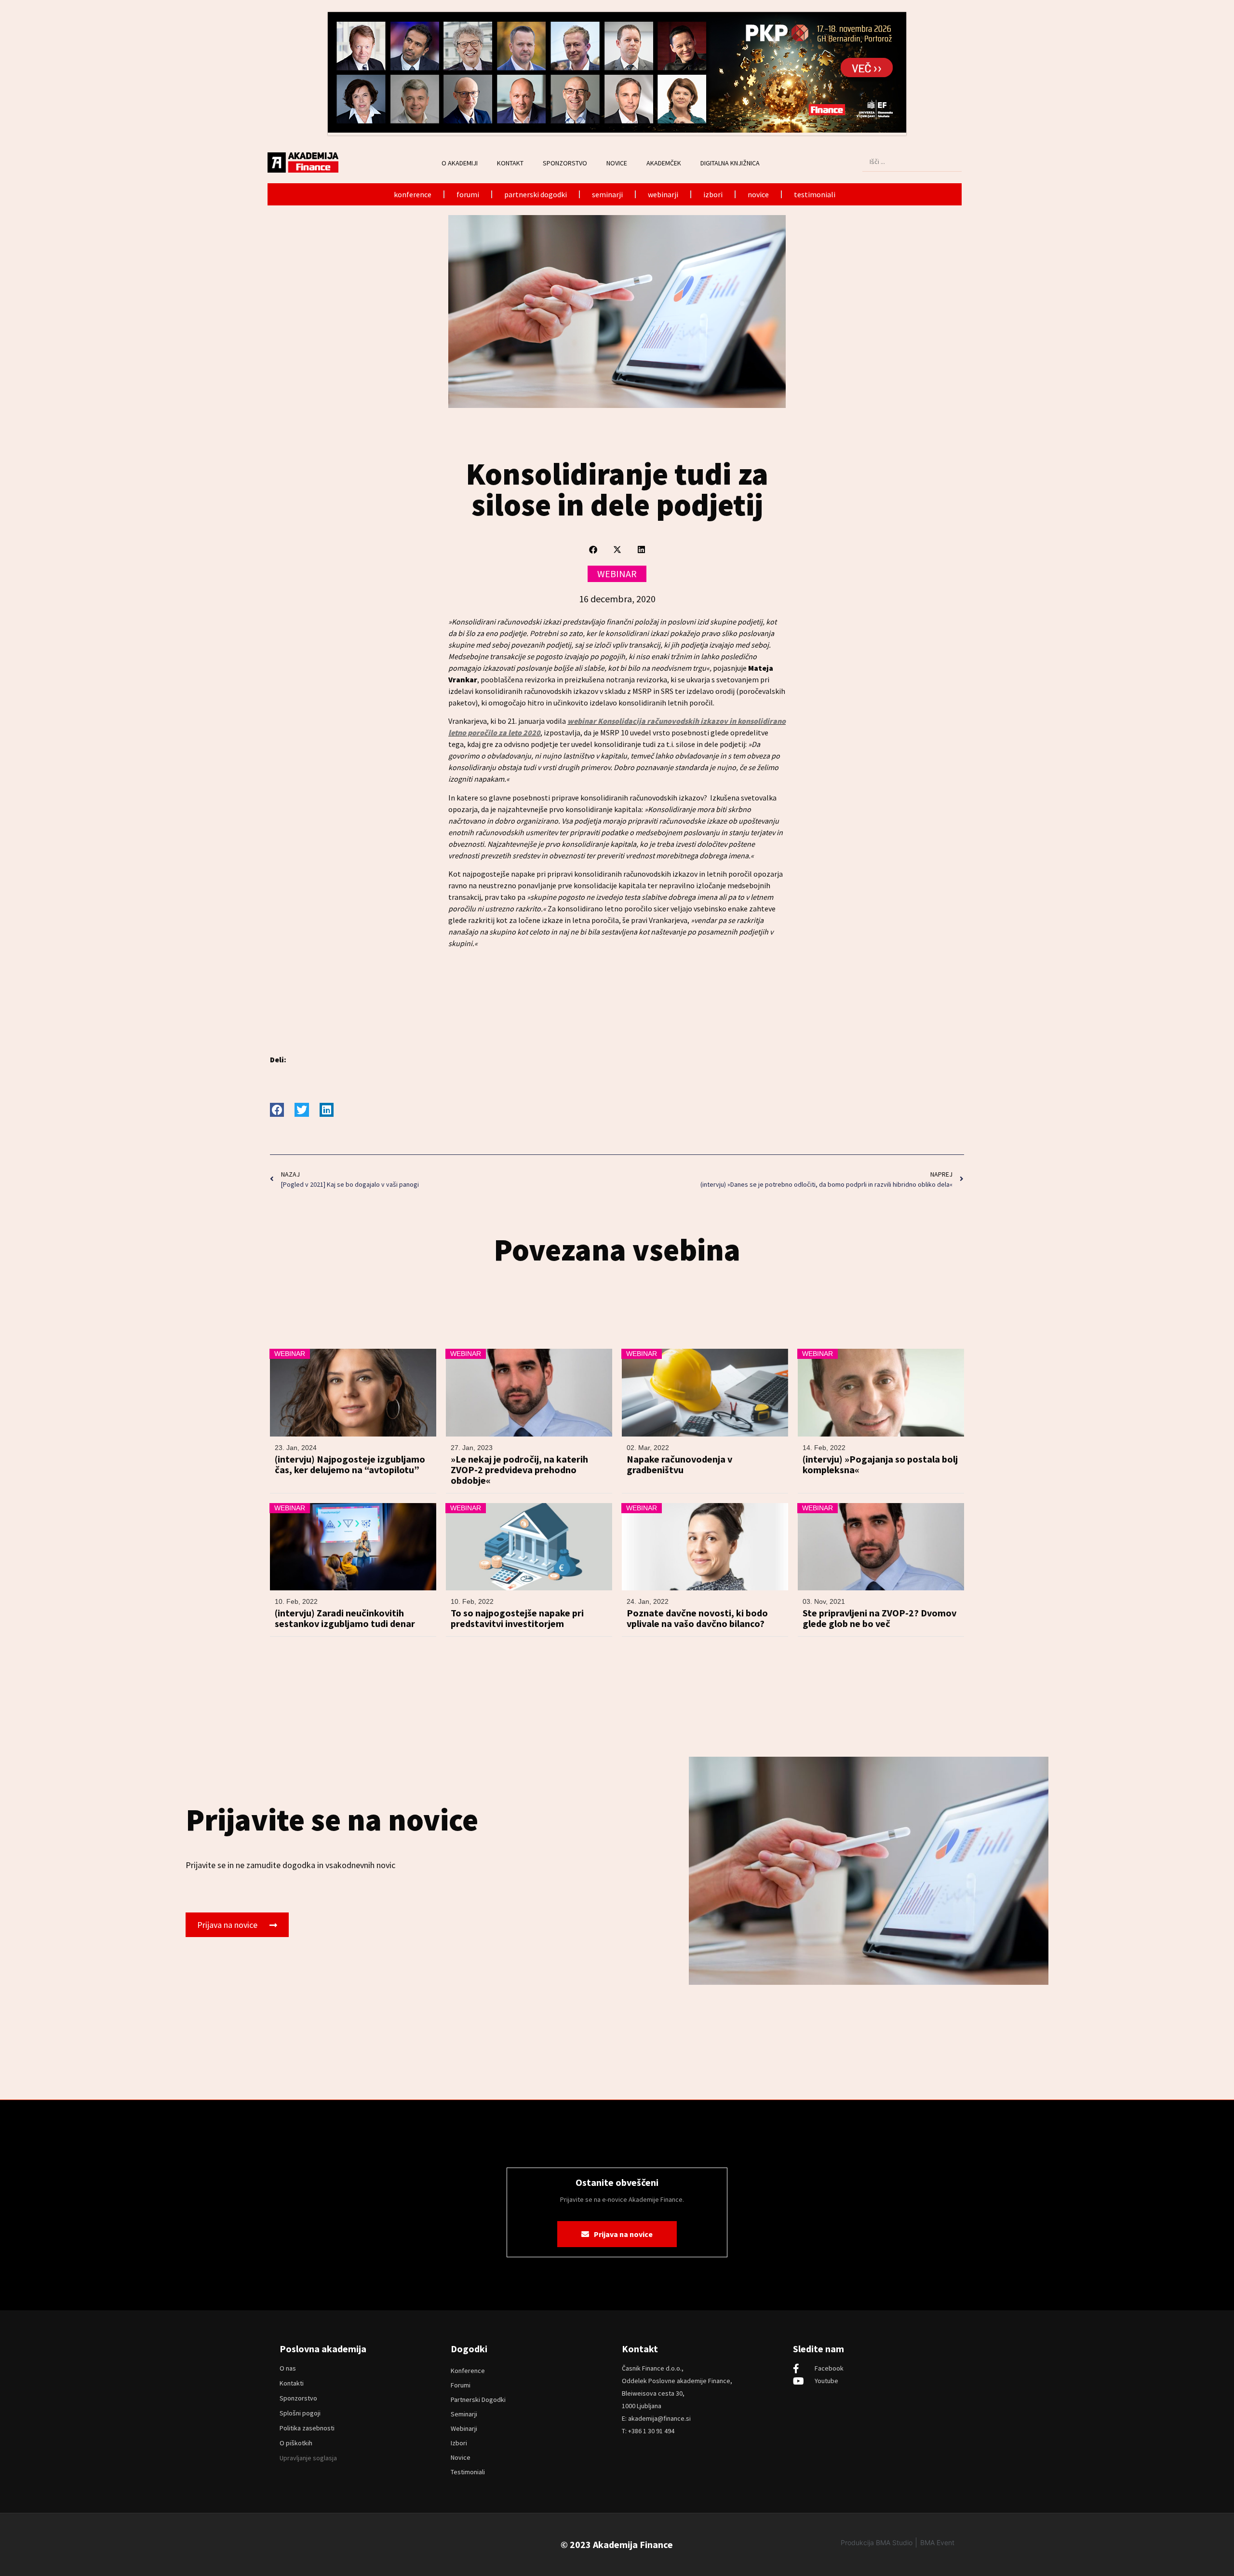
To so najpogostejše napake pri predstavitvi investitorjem (517, 1618)
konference (413, 194)
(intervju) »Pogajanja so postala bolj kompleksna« (880, 1464)
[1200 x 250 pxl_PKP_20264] (617, 130)
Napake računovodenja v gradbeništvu (679, 1464)
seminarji (607, 194)
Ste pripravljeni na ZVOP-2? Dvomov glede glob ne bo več (879, 1618)
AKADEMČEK (664, 163)
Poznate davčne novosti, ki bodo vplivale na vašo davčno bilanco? (697, 1618)
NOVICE (617, 163)
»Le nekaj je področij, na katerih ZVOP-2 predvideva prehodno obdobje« (519, 1470)
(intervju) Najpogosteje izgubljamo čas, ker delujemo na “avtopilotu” (350, 1464)
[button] (593, 549)
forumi (468, 194)
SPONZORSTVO (565, 163)
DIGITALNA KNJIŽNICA (730, 163)
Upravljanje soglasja (308, 2458)
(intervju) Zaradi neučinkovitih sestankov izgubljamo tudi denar (345, 1618)
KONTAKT (510, 163)
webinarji (663, 194)
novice (758, 194)
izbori (713, 194)
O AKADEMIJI (460, 163)
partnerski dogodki (536, 194)
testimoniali (815, 194)
